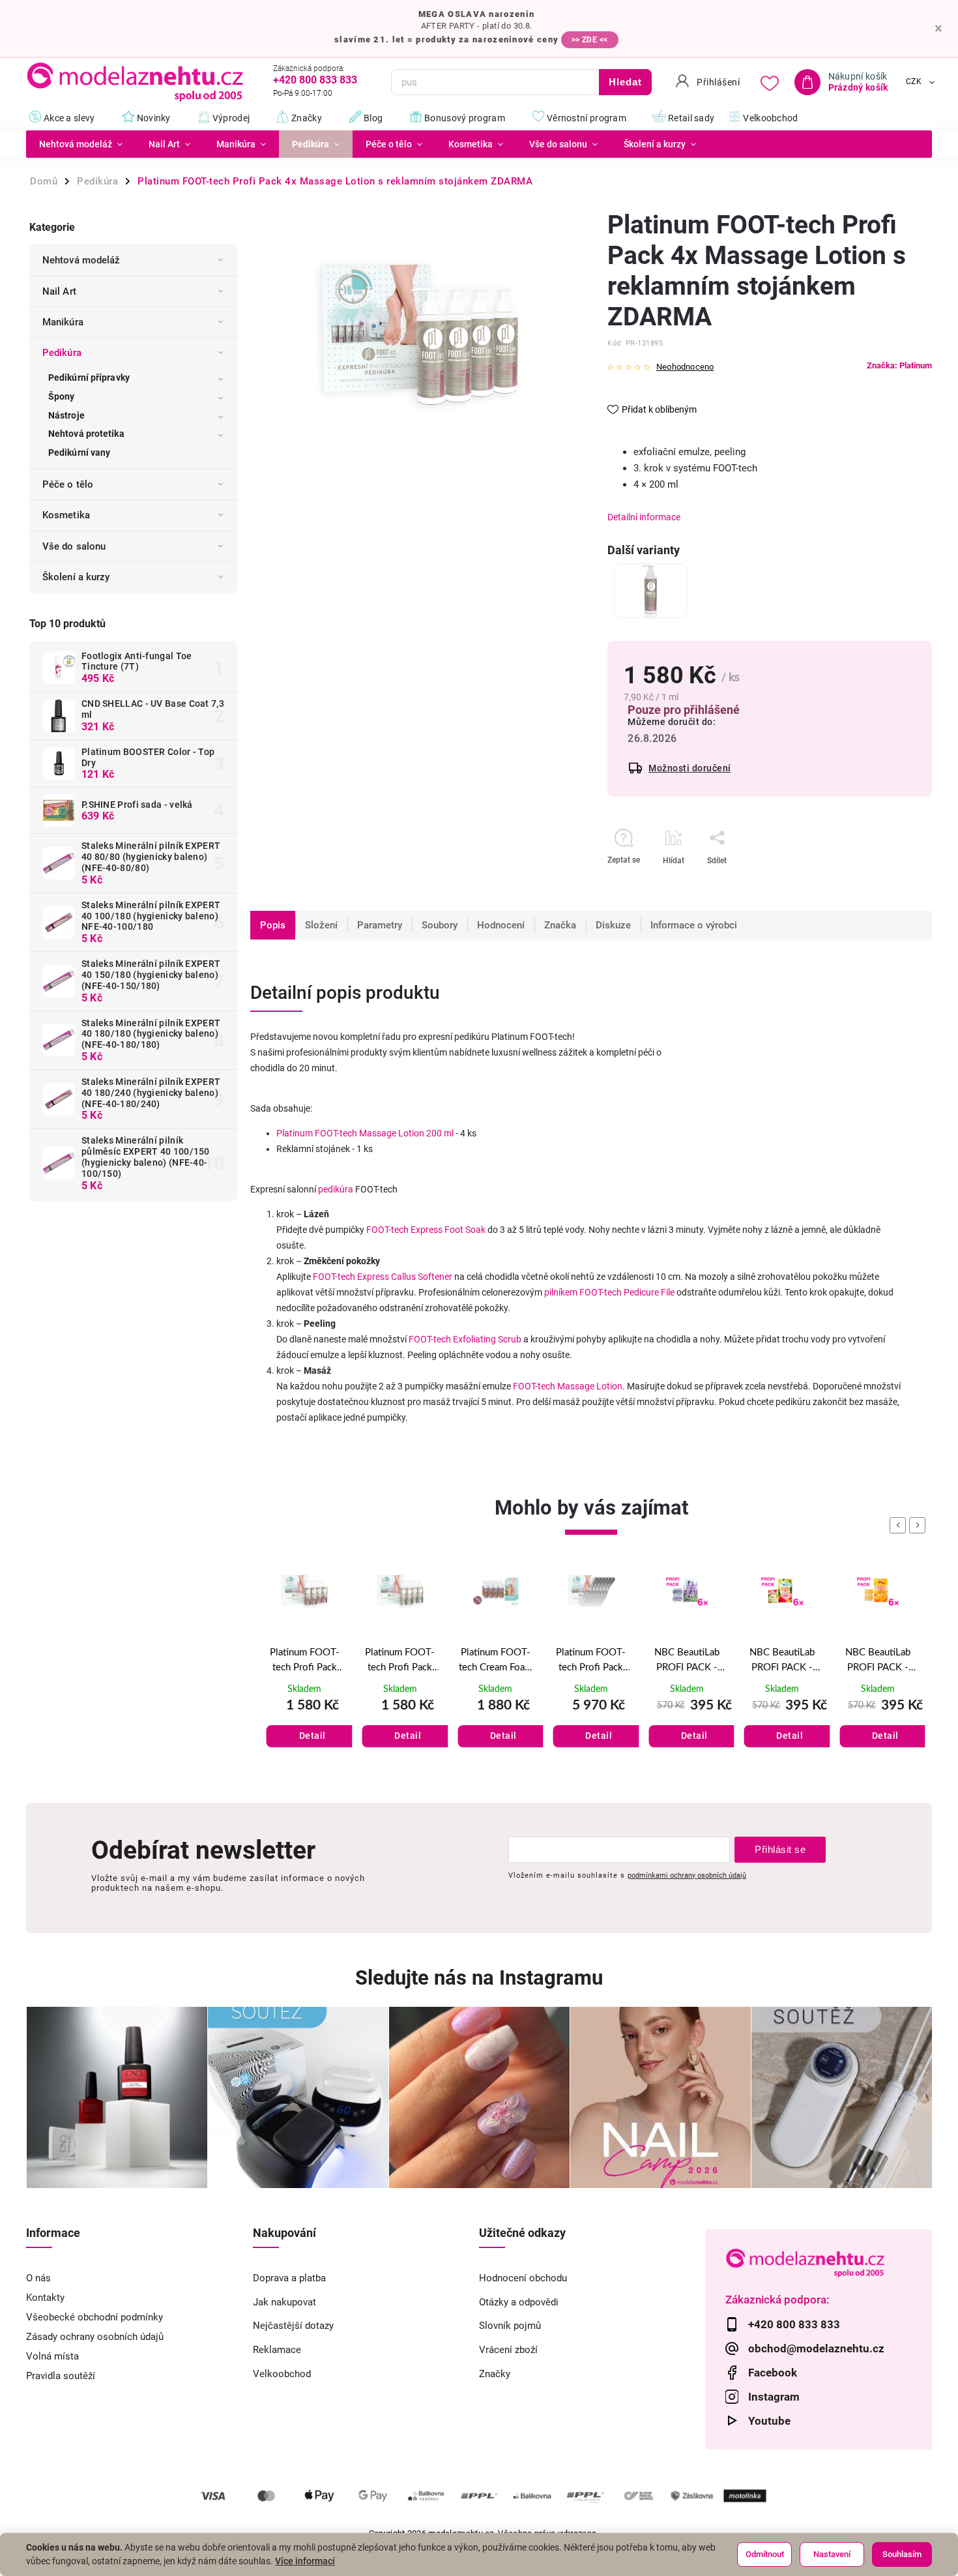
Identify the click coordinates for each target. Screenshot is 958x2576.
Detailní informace (644, 517)
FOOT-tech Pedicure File (627, 1292)
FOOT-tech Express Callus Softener (383, 1277)
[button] (305, 1723)
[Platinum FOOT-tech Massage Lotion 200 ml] (650, 591)
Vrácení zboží (508, 2350)
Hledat (625, 82)
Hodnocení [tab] (501, 925)
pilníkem (561, 1292)
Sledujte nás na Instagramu (479, 1978)
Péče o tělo (68, 484)
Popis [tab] (273, 925)
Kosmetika (66, 515)
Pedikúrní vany (79, 452)
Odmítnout (765, 2554)
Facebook (773, 2373)
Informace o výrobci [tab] (694, 925)
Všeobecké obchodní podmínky (94, 2317)
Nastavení (832, 2554)
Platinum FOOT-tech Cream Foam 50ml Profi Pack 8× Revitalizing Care (400, 1661)
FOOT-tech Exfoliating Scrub (465, 1339)
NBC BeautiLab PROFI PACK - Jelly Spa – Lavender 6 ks (591, 1661)
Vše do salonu (74, 546)
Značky (495, 2374)
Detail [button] (312, 1736)
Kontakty (45, 2298)
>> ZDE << (590, 40)
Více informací (305, 2561)
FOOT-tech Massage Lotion (568, 1386)
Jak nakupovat (284, 2302)
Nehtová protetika (86, 434)
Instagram (774, 2397)
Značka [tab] (560, 925)
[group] (305, 1673)
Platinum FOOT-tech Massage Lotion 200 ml (365, 1133)
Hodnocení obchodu (523, 2278)
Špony (62, 396)
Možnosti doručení (690, 768)
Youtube (769, 2421)
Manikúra (63, 322)
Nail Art (59, 291)
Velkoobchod (282, 2374)
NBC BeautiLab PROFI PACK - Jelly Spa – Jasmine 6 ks (878, 1661)
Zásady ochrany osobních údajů (95, 2337)
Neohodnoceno (685, 367)
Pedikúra (62, 353)
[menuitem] (81, 144)
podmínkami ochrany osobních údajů (687, 1875)
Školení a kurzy (76, 577)
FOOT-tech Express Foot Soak (426, 1230)
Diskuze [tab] (613, 925)
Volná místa (52, 2356)
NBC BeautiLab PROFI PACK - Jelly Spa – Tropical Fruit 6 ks (687, 1661)
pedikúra (336, 1189)
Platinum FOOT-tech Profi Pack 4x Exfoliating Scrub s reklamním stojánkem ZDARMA (305, 1661)
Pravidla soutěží (61, 2376)
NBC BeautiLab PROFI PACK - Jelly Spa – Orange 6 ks (782, 1661)
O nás (38, 2278)
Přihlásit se (780, 1849)
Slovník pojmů (510, 2326)
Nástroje (66, 415)
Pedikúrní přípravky (89, 378)
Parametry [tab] (380, 925)
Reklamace (277, 2350)
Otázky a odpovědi (519, 2302)
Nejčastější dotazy (293, 2326)
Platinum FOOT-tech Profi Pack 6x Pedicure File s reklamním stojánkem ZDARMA (495, 1661)
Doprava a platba (289, 2278)
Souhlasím (902, 2554)
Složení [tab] (321, 925)
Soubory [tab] (440, 925)
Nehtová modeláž (81, 260)
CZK (914, 82)
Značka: (899, 365)
